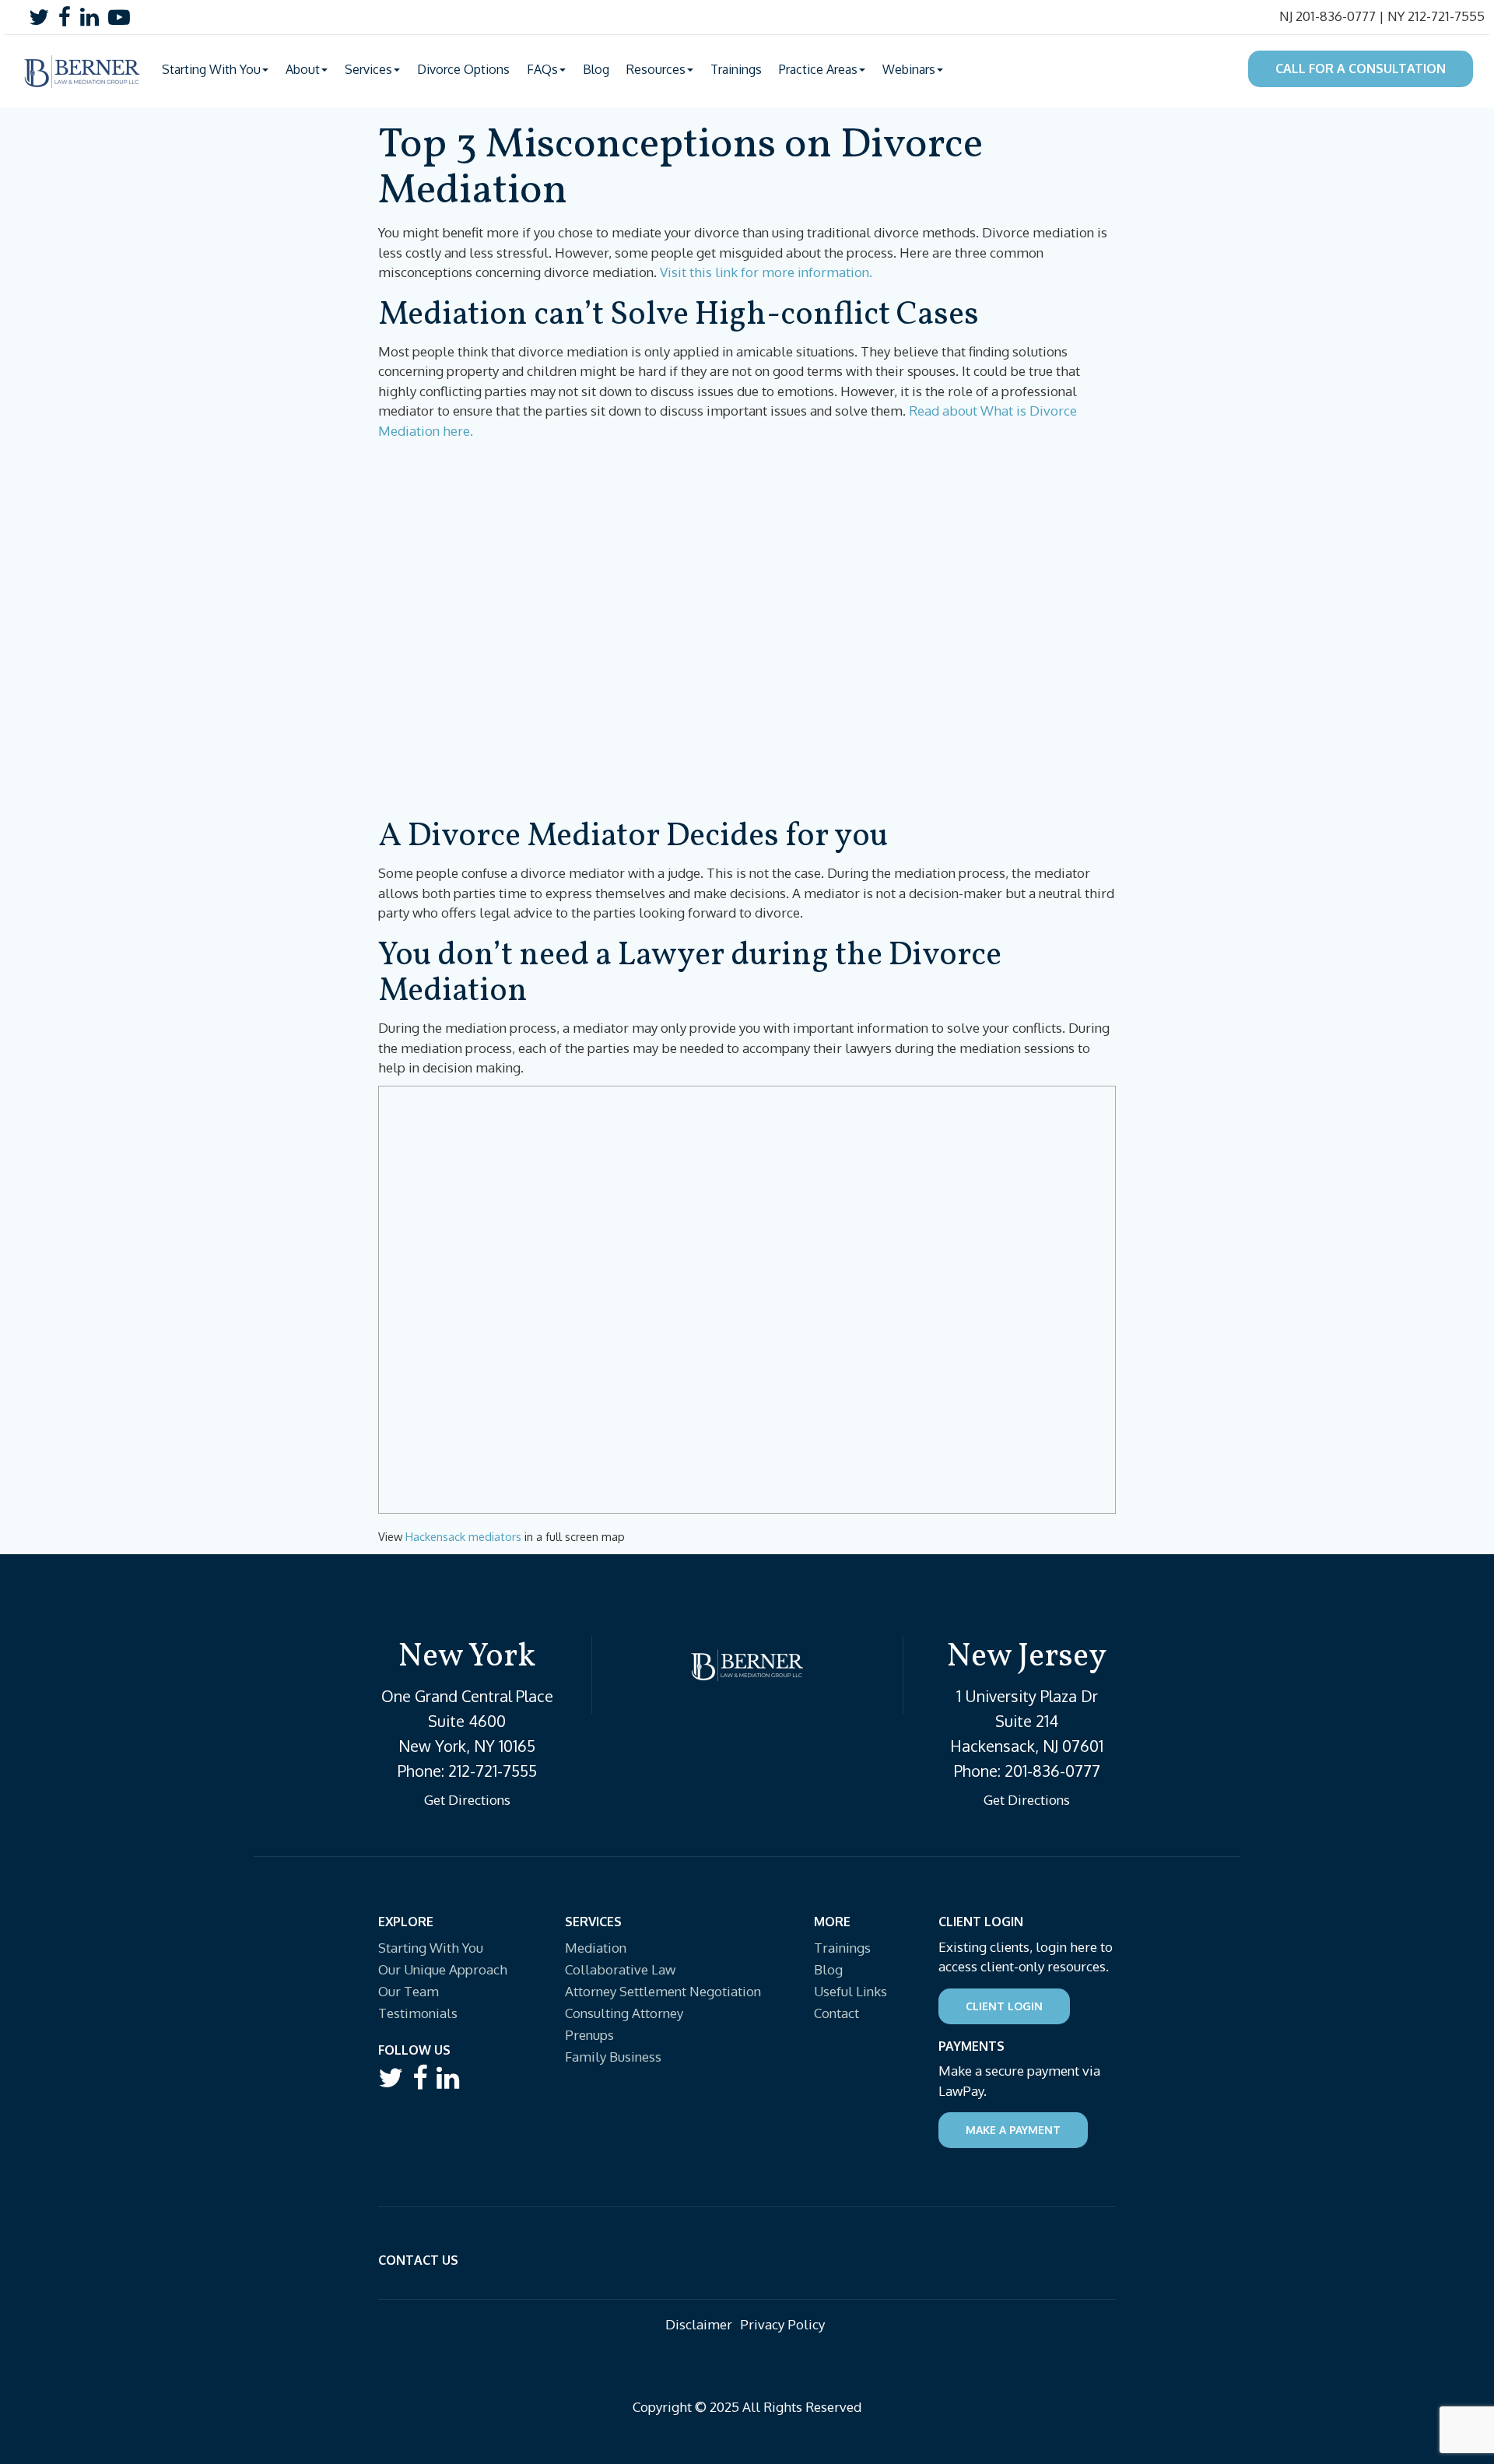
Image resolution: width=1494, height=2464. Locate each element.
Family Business (613, 2057)
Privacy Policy (782, 2324)
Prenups (589, 2035)
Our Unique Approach (443, 1969)
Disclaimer (699, 2324)
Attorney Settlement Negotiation (663, 1991)
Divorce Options (463, 69)
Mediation (596, 1948)
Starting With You (431, 1948)
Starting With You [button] (211, 69)
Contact (836, 2013)
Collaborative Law (620, 1969)
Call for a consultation (1361, 68)
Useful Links (850, 1991)
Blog (596, 69)
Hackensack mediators (463, 1536)
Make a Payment (1013, 2130)
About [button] (303, 69)
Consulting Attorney (624, 2013)
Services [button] (368, 69)
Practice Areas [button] (818, 69)
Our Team (409, 1991)
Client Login (1004, 2006)
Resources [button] (656, 69)
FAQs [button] (542, 69)
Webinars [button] (909, 69)
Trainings (736, 69)
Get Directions (467, 1800)
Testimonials (418, 2013)
